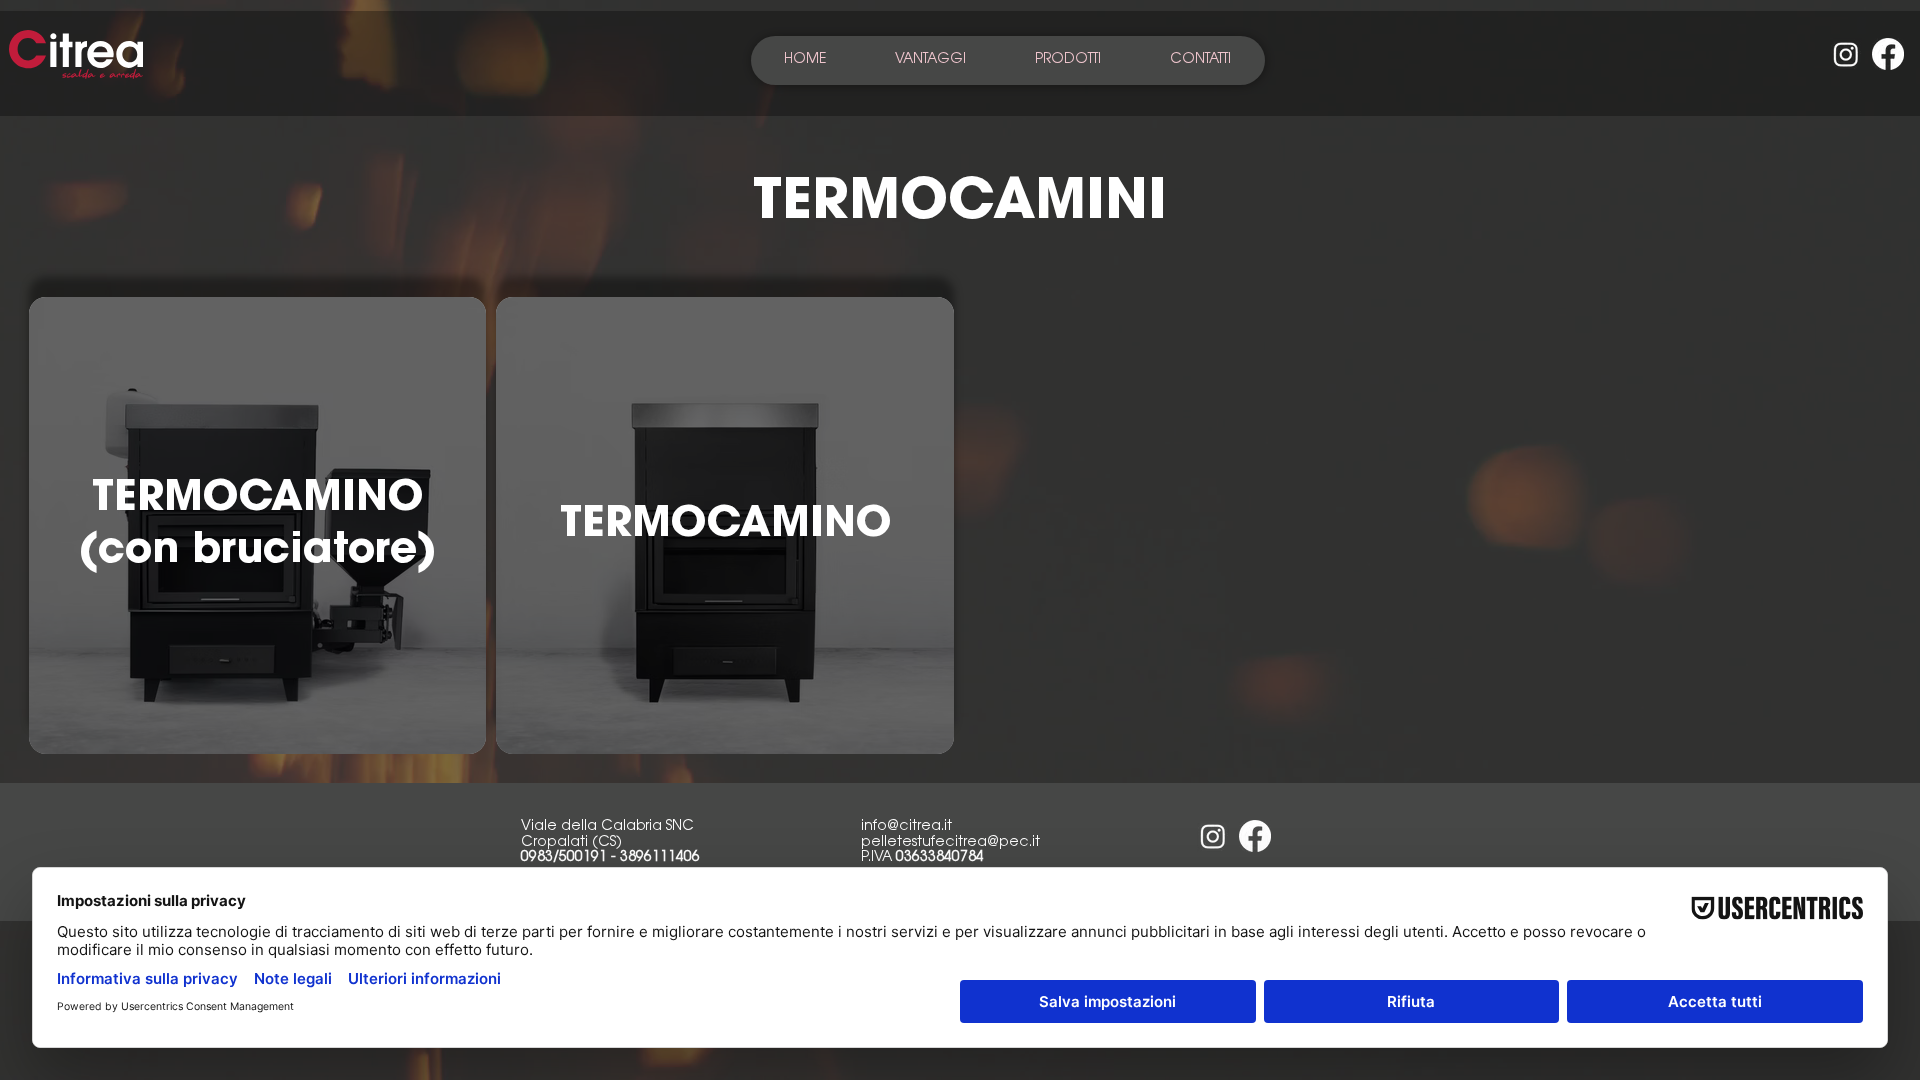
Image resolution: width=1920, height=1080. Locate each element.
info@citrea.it (906, 827)
